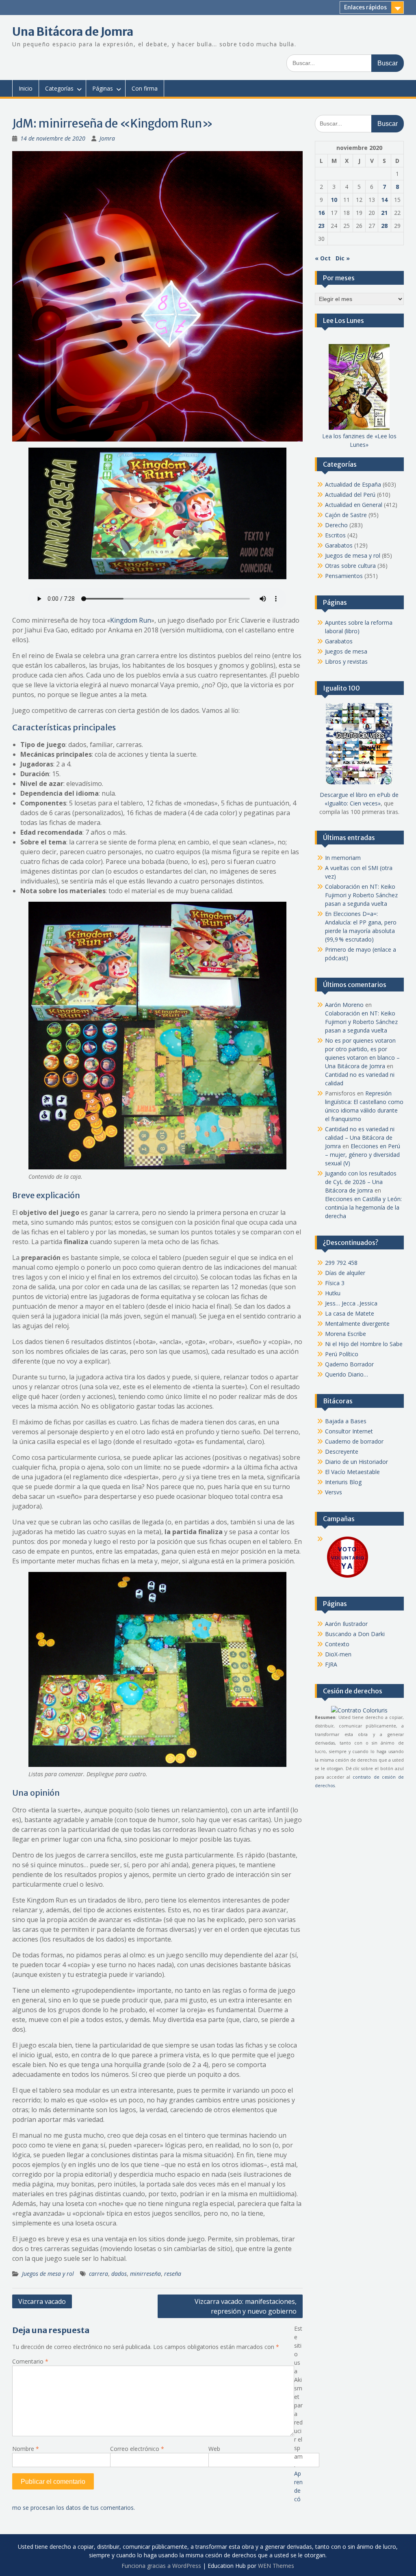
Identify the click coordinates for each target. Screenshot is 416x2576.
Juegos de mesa (346, 651)
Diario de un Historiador (356, 1462)
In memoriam (343, 858)
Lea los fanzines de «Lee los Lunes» (359, 440)
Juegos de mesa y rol (48, 2274)
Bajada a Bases (346, 1421)
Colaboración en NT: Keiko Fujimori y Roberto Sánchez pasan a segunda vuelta (361, 895)
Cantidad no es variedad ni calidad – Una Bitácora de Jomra (360, 1138)
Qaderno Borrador (349, 1364)
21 (384, 213)
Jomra (107, 138)
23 (321, 226)
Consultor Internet (349, 1431)
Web (214, 2449)
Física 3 (335, 1283)
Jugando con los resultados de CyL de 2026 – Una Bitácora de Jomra (361, 1182)
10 (334, 200)
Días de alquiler (345, 1273)
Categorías (59, 88)
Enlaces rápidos (365, 7)
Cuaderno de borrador (354, 1441)
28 (384, 226)
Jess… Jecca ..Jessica (351, 1303)
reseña (173, 2274)
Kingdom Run (131, 620)
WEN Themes (276, 2566)
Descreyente (342, 1451)
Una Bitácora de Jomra (73, 32)
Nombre (26, 2449)
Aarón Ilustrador (346, 1624)
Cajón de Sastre (346, 515)
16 (321, 213)
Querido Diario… (347, 1374)
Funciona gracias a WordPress (161, 2566)
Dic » (343, 258)
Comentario (30, 2361)
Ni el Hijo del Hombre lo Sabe (364, 1344)
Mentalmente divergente (357, 1324)
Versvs (334, 1492)
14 (384, 200)
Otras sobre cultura (350, 566)
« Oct (323, 258)
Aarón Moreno (344, 1005)
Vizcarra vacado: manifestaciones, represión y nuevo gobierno (246, 2306)
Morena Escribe (346, 1334)
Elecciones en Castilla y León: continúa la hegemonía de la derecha (363, 1207)
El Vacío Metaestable (352, 1472)
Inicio (26, 88)
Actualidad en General (354, 505)
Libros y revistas (346, 661)
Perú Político (342, 1354)
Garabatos (339, 545)
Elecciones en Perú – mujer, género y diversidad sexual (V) (363, 1155)
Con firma (145, 88)
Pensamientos (344, 576)
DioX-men (338, 1654)
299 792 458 (341, 1263)
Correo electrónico (137, 2449)
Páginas (103, 88)
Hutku (333, 1293)
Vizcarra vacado (42, 2301)
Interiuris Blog (343, 1482)
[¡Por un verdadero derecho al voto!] (347, 1577)
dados (119, 2274)
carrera (99, 2274)
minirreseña (145, 2274)
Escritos (335, 535)
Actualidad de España (353, 484)
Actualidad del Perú (350, 495)
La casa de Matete (350, 1313)
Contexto (337, 1644)
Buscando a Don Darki (355, 1634)
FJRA (331, 1664)
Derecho (336, 525)
